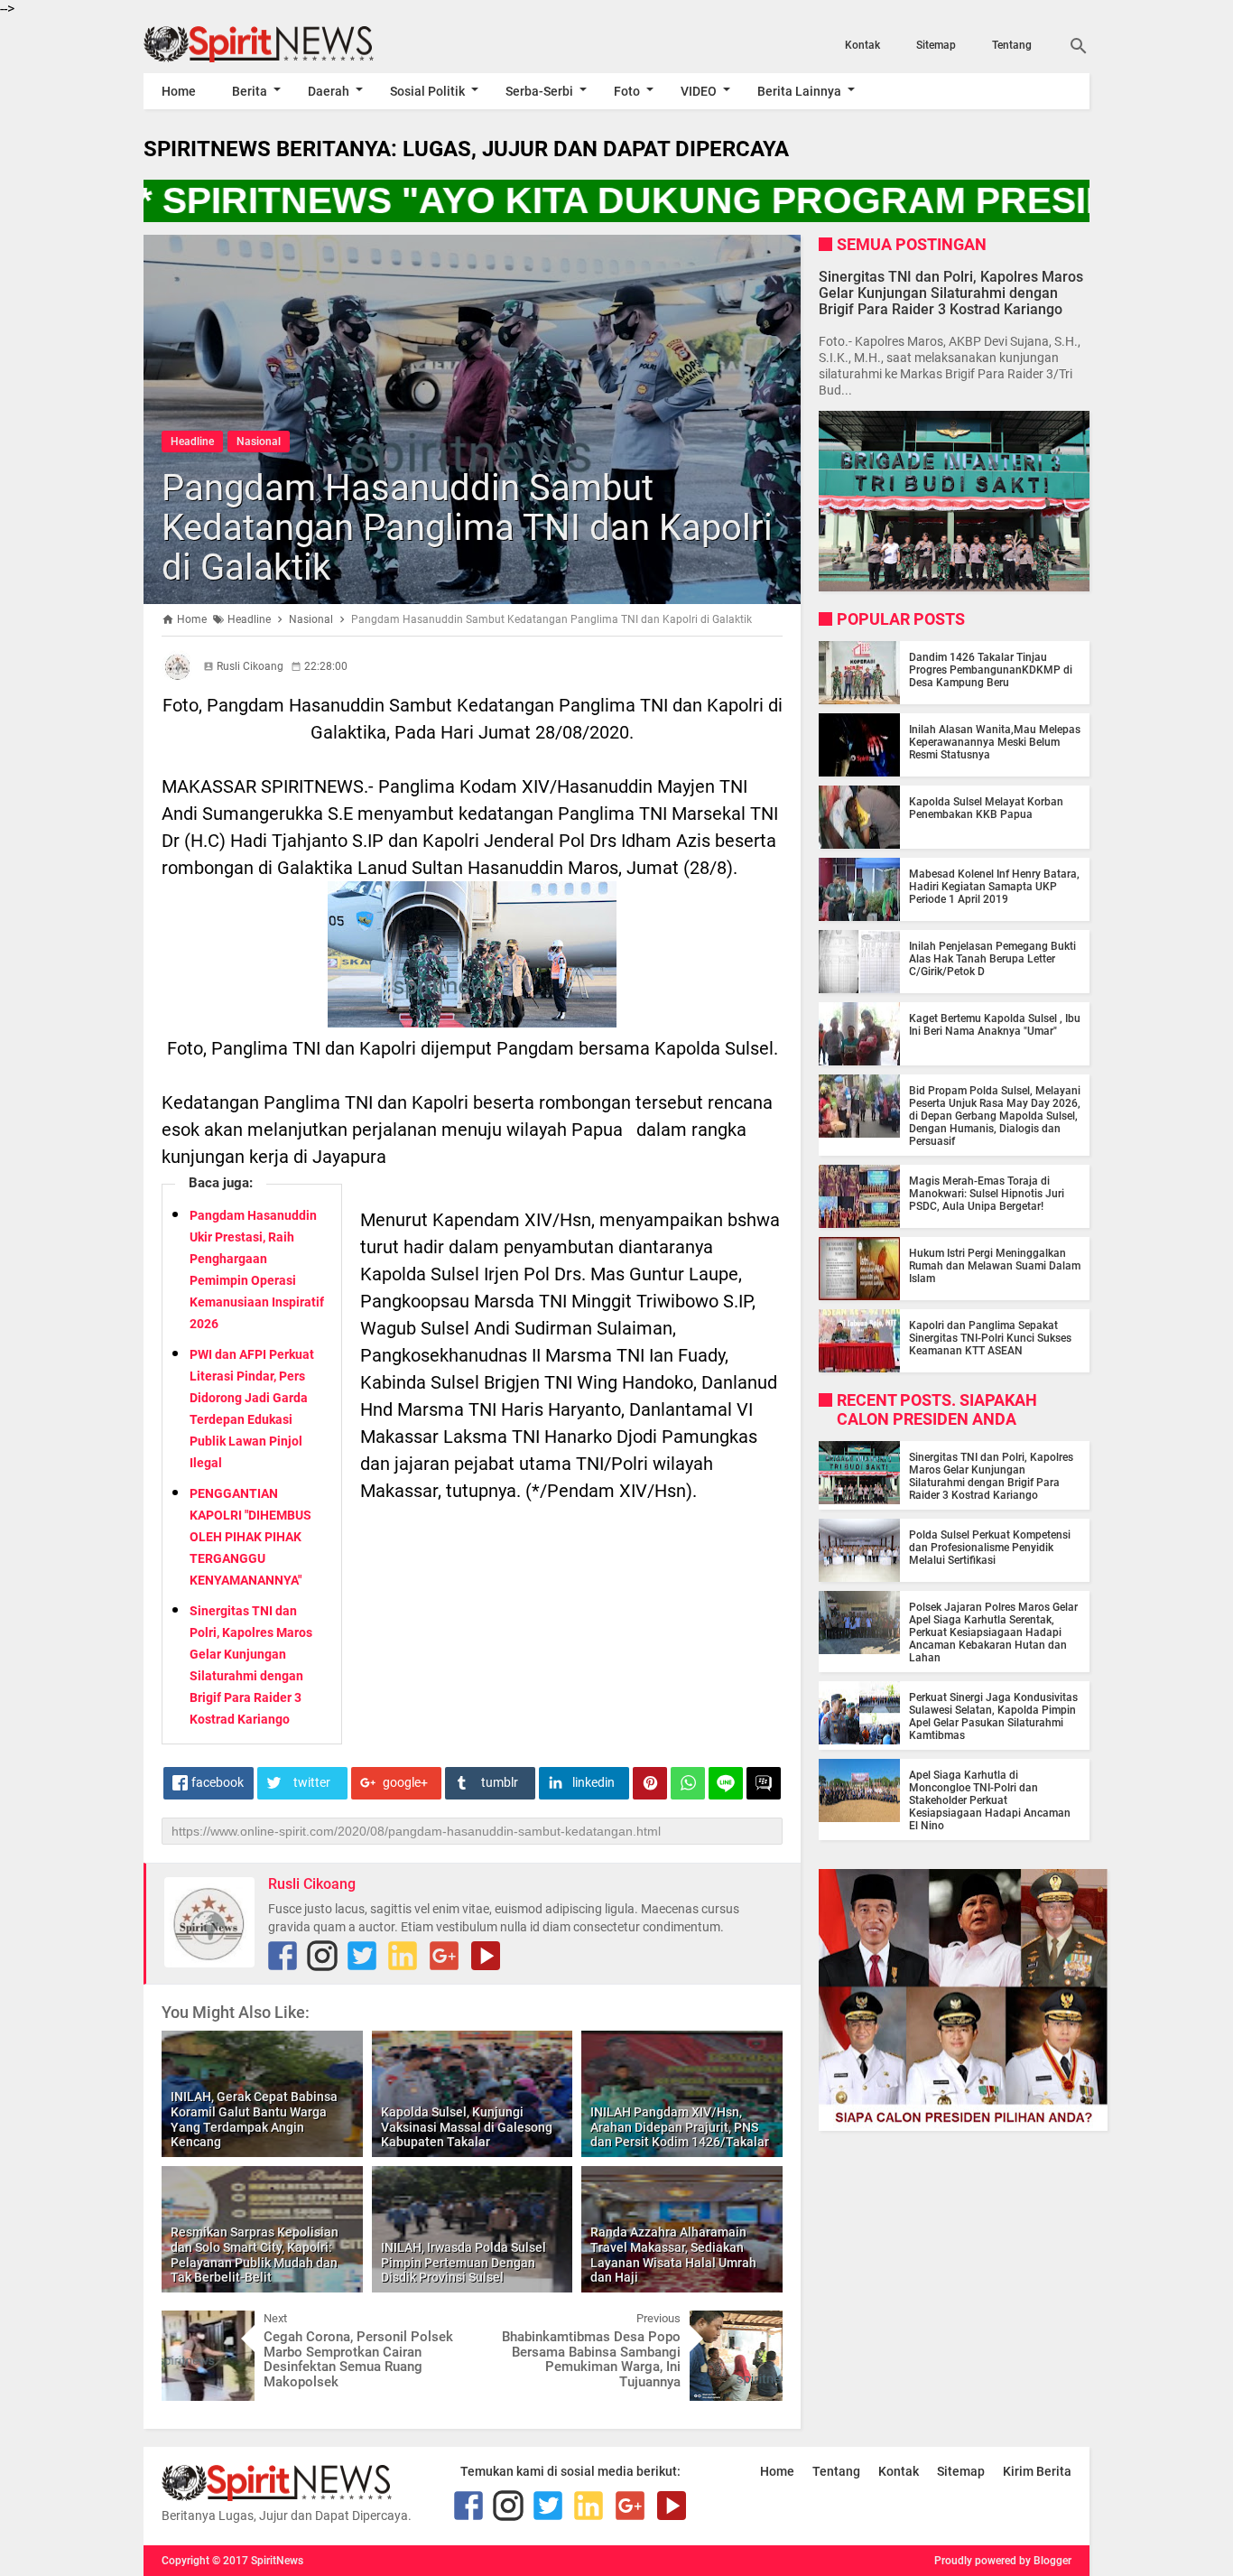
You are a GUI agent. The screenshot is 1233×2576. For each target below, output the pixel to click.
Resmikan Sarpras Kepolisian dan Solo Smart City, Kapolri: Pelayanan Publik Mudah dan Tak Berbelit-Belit (255, 2255)
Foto (627, 91)
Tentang (1012, 45)
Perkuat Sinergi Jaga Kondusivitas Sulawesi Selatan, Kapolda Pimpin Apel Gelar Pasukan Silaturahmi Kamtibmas (993, 1716)
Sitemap (936, 45)
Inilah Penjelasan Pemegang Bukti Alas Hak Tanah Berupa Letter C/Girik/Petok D (992, 959)
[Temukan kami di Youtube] (486, 1956)
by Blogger (1045, 2561)
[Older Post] (756, 2324)
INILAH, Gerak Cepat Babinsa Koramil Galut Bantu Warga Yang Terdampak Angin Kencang (254, 2119)
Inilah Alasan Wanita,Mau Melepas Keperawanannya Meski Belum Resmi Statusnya (995, 742)
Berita (250, 91)
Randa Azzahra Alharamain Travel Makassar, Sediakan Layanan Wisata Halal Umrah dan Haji (673, 2255)
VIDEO (699, 91)
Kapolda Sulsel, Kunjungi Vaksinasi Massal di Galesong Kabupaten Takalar (467, 2127)
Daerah (329, 91)
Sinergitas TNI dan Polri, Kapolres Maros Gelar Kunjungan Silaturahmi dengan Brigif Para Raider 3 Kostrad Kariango (951, 292)
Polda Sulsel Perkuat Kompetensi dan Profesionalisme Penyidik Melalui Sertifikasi (990, 1548)
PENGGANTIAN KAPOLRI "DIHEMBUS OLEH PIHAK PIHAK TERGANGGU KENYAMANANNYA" (250, 1537)
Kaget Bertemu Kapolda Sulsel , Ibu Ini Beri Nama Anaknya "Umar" (995, 1025)
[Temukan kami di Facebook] (283, 1956)
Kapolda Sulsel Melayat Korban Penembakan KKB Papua (986, 808)
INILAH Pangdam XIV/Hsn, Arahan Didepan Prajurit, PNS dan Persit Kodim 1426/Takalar (680, 2127)
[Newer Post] (189, 2324)
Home (179, 91)
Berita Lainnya (799, 91)
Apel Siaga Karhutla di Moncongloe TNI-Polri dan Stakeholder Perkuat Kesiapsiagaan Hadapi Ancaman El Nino (990, 1800)
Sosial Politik (427, 91)
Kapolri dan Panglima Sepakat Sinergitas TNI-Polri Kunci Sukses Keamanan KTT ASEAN (990, 1338)
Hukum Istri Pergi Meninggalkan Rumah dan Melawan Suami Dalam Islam (995, 1266)
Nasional (259, 442)
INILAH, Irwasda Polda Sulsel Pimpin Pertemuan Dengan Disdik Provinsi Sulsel (464, 2263)
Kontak (862, 45)
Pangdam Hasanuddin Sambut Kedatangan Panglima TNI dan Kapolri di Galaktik (467, 528)
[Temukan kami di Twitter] (362, 1956)
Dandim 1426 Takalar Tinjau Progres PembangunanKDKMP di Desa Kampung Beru (991, 670)
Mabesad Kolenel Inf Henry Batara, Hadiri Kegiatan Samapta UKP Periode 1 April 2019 (994, 887)
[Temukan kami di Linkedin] (403, 1956)
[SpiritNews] (285, 44)
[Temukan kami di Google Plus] (444, 1956)
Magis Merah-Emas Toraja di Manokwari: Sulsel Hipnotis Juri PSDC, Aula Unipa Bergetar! (987, 1194)
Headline (192, 442)
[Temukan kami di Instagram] (322, 1956)
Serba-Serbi (539, 91)
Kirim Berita (1037, 2471)
